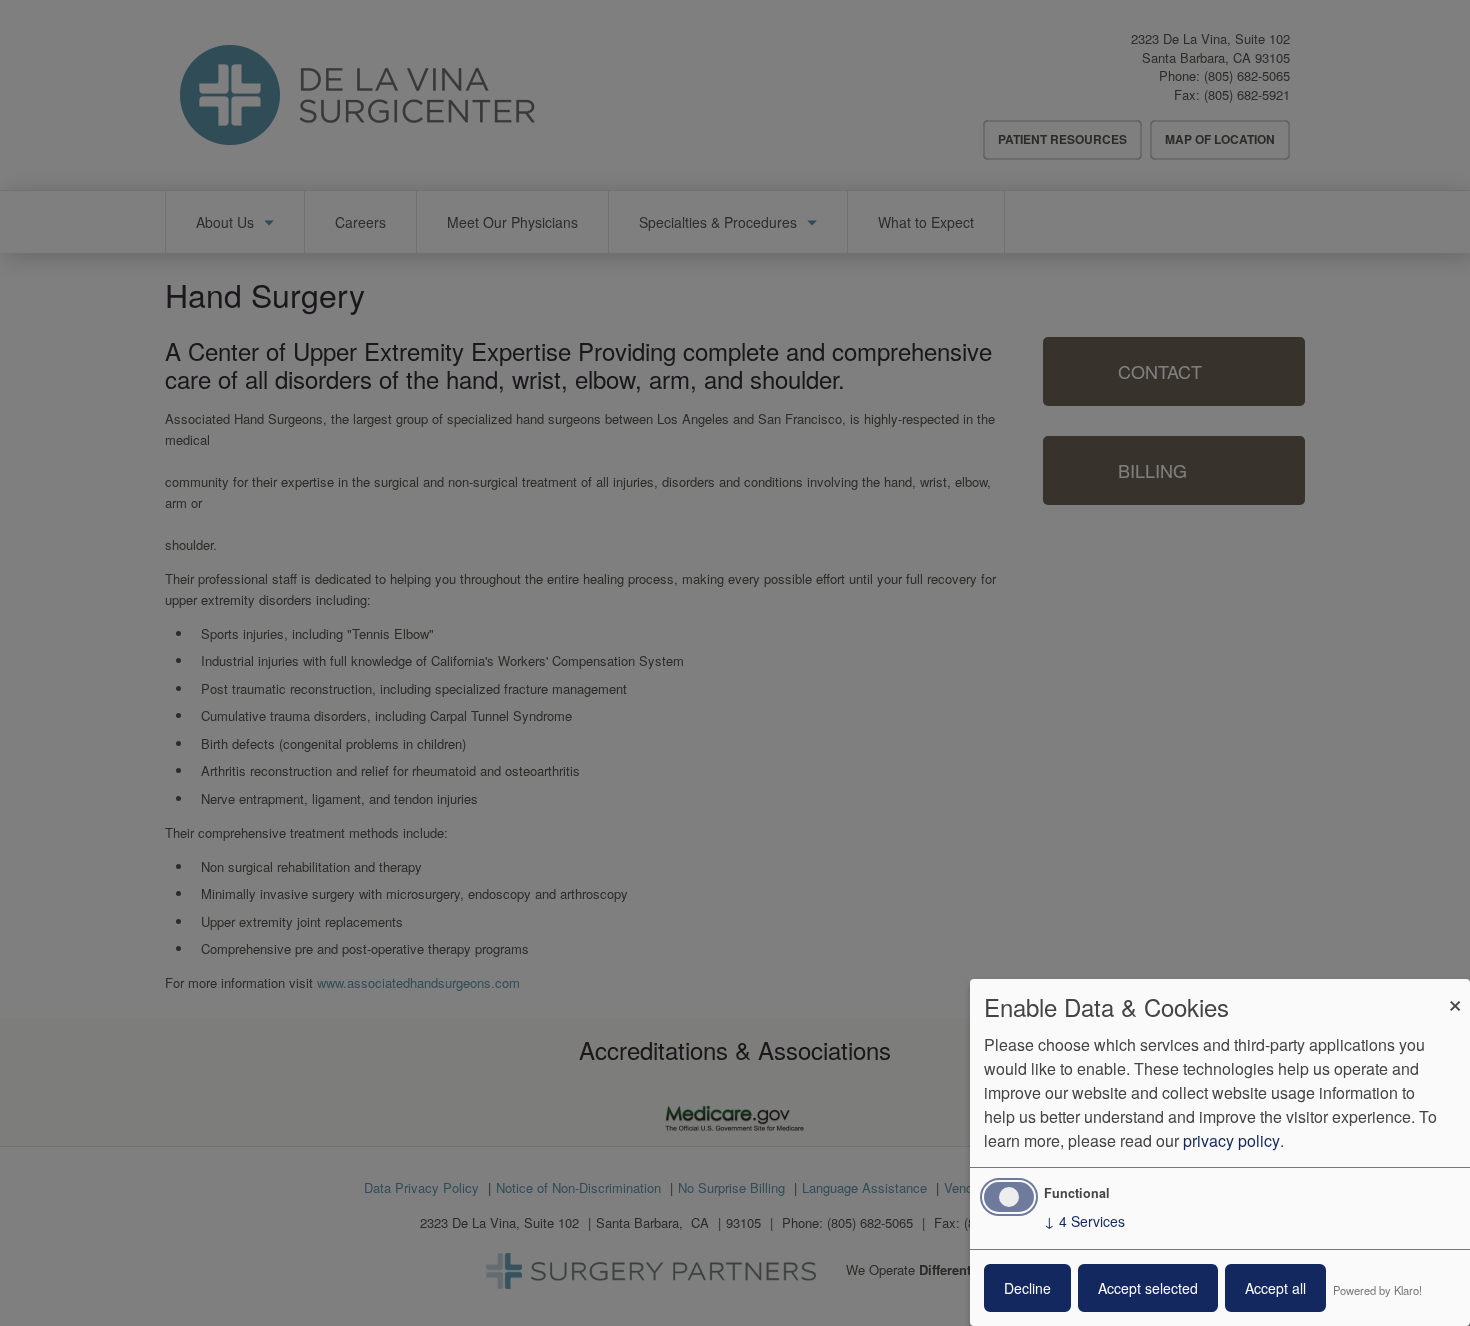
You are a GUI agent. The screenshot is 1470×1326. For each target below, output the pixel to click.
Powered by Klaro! (1377, 1290)
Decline (1027, 1288)
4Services (1084, 1221)
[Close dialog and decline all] (1455, 991)
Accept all (1275, 1288)
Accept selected (1148, 1288)
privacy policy (1231, 1140)
